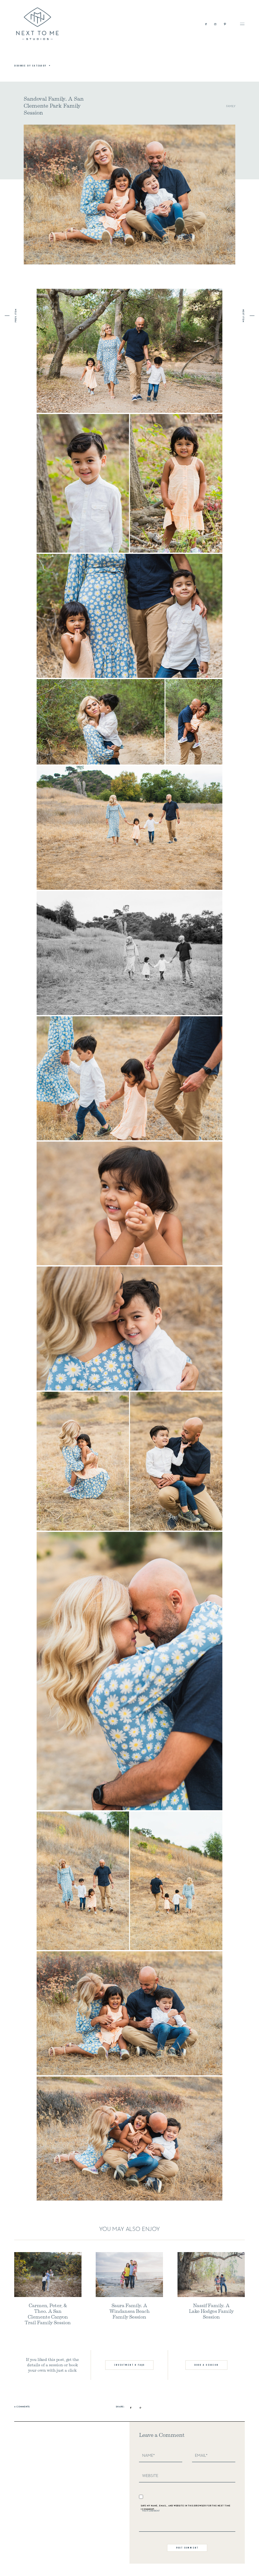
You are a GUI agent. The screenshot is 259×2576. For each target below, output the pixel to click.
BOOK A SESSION (206, 2365)
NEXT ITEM (243, 316)
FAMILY (231, 106)
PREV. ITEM (16, 316)
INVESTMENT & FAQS (129, 2365)
